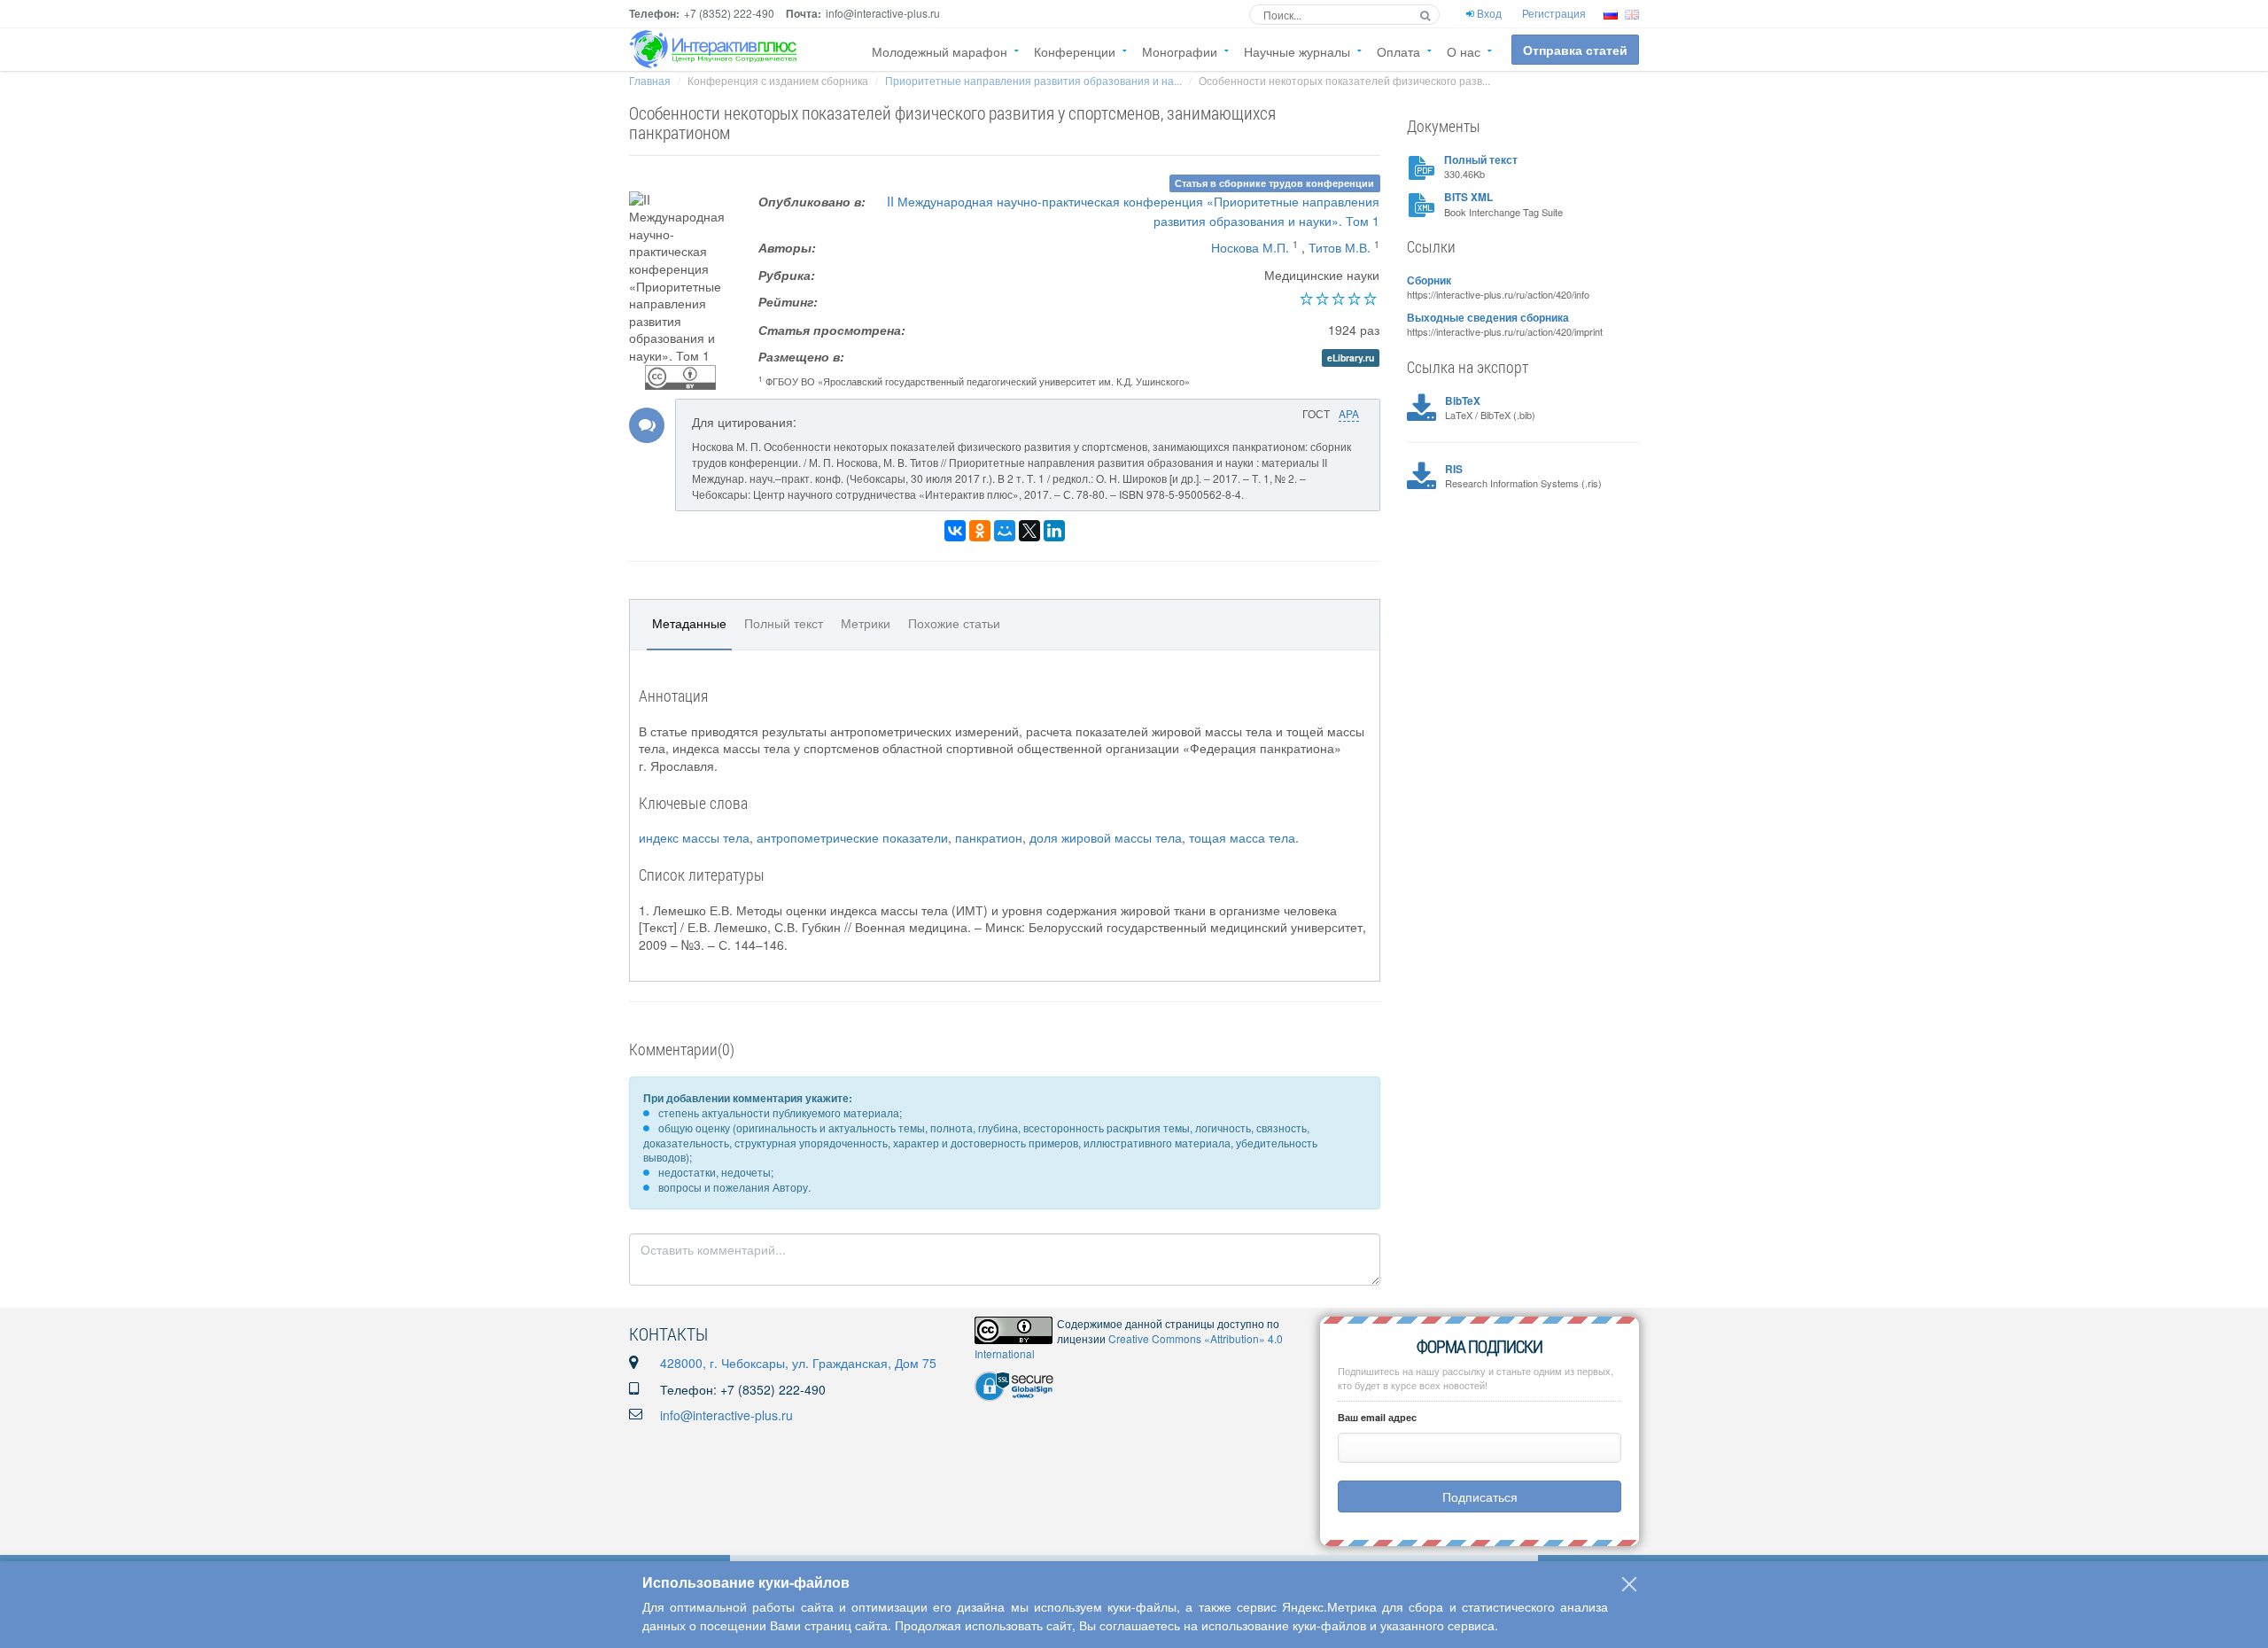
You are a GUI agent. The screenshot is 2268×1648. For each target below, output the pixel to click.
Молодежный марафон (940, 51)
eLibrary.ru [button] (1351, 358)
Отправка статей (1575, 50)
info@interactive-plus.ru (726, 1415)
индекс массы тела (694, 837)
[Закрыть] (1629, 1584)
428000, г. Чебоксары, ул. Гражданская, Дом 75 (798, 1363)
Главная (650, 80)
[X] (1029, 531)
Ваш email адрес (1377, 1417)
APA (1349, 413)
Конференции (1075, 51)
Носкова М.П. (1250, 247)
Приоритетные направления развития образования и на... (1033, 80)
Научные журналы (1297, 51)
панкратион (989, 837)
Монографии (1180, 51)
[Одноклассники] (980, 531)
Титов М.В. (1340, 247)
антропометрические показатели (852, 837)
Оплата (1398, 51)
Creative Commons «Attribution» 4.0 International (1129, 1346)
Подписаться (1480, 1496)
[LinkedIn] (1054, 531)
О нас (1464, 51)
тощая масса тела (1242, 837)
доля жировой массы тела (1106, 837)
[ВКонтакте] (955, 531)
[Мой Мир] (1005, 531)
